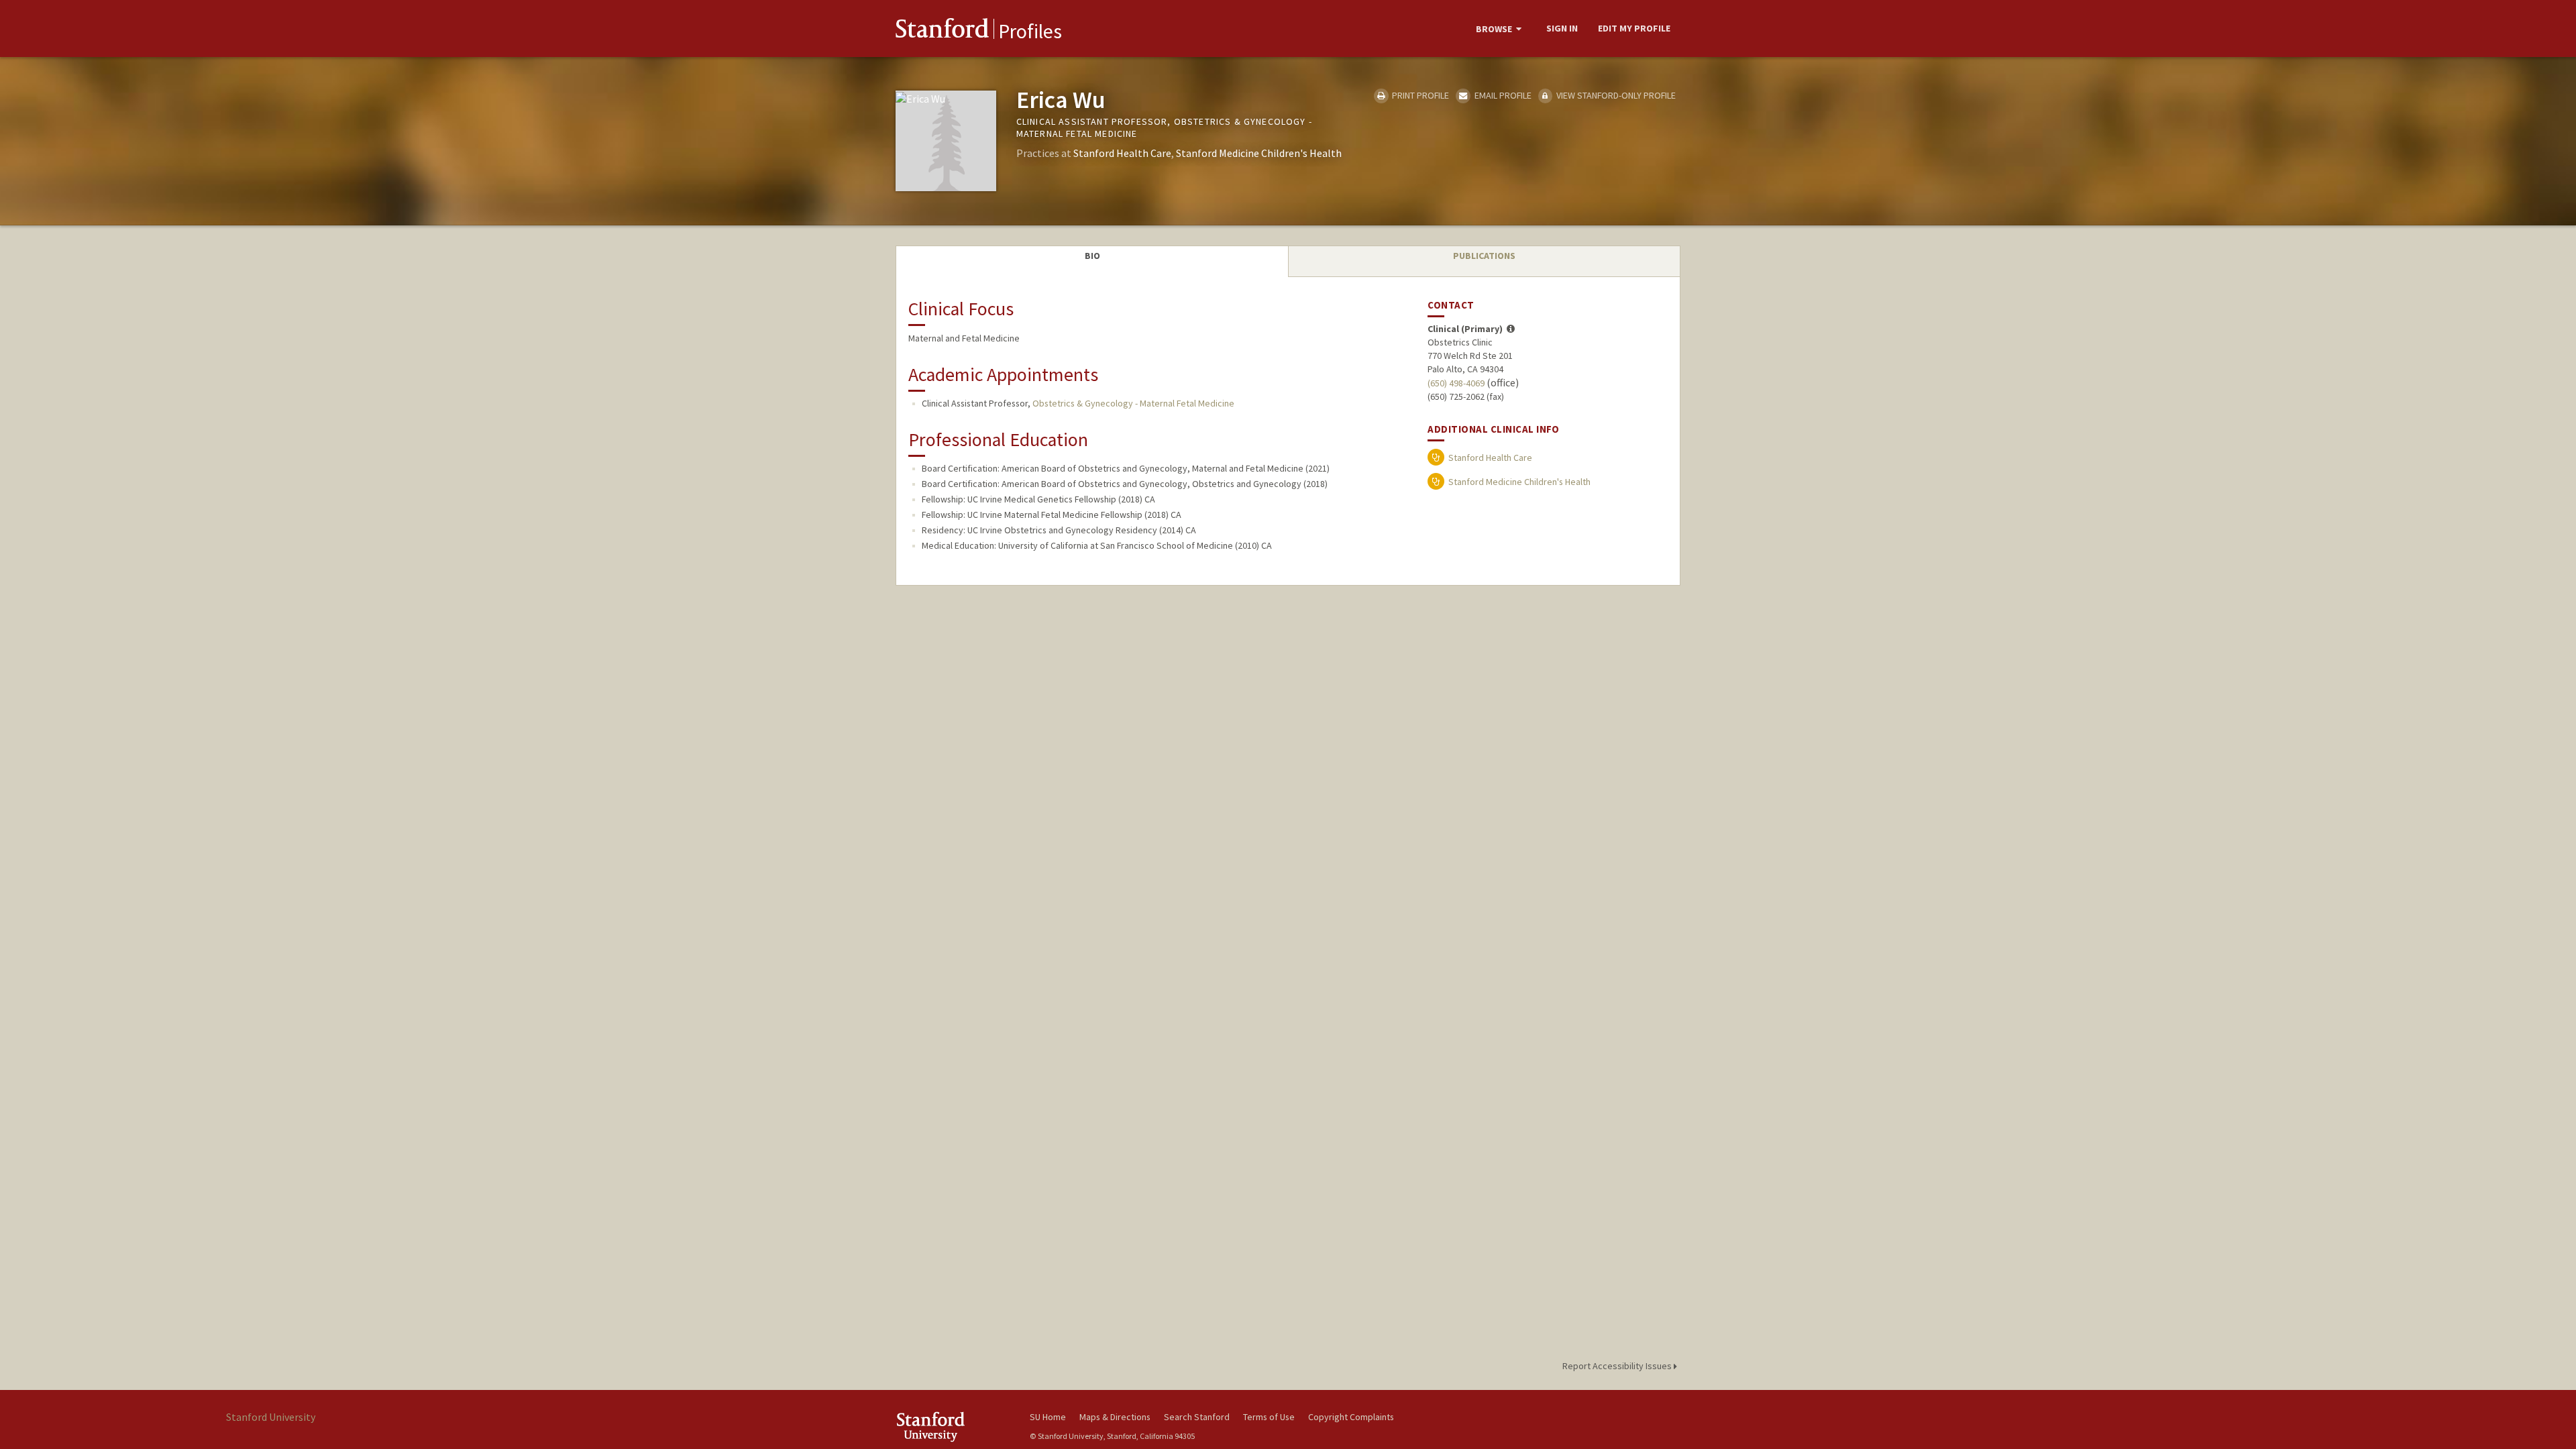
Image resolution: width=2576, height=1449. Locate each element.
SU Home (1048, 1417)
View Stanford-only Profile (1615, 95)
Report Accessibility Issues (1618, 1366)
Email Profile (1502, 95)
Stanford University (953, 1427)
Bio (1092, 256)
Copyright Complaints (1351, 1417)
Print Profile (1419, 95)
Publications (1484, 256)
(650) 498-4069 (1456, 383)
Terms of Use (1269, 1417)
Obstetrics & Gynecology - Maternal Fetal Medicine (1133, 403)
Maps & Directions (1115, 1417)
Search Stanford (1197, 1417)
